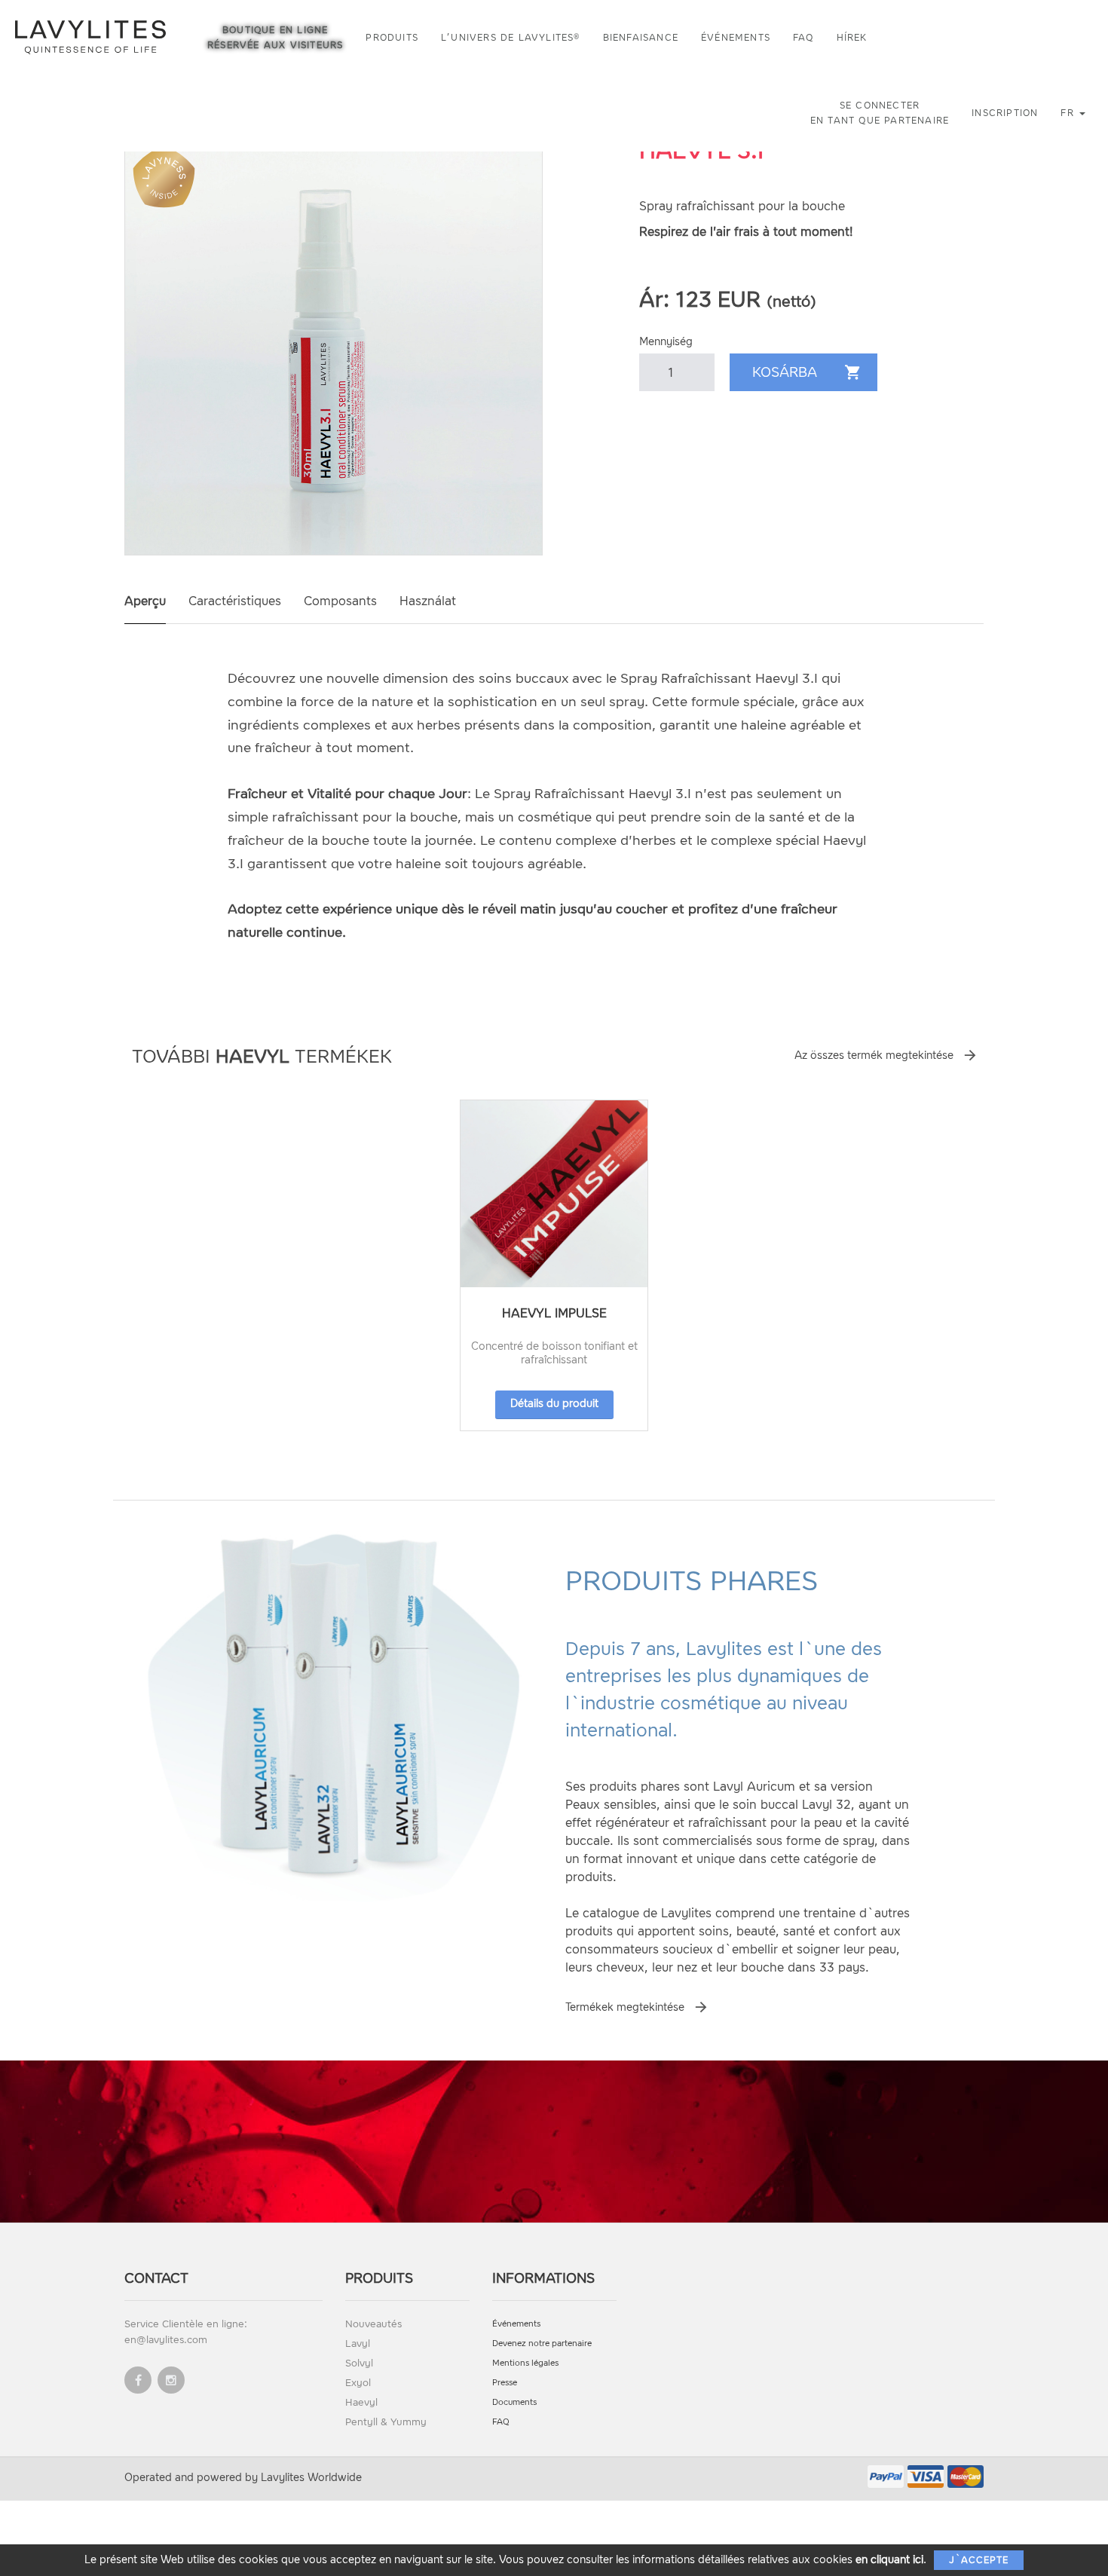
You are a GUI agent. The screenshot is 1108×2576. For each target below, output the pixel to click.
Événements (736, 38)
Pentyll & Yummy (386, 2422)
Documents (514, 2402)
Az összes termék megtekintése (874, 1055)
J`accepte (979, 2560)
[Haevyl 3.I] (334, 346)
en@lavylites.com (166, 2340)
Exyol (358, 2383)
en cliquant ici (889, 2560)
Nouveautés (373, 2324)
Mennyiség (666, 342)
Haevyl (361, 2402)
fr (1069, 113)
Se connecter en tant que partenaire (880, 113)
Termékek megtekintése (625, 2007)
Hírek (852, 38)
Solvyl (359, 2363)
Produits (392, 38)
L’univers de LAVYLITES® (511, 38)
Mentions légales (525, 2363)
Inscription (1005, 113)
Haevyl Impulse (554, 1313)
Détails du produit (554, 1404)
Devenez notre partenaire (542, 2343)
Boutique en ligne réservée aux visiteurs (275, 38)
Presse (505, 2383)
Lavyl (358, 2343)
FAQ (803, 38)
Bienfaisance (641, 38)
